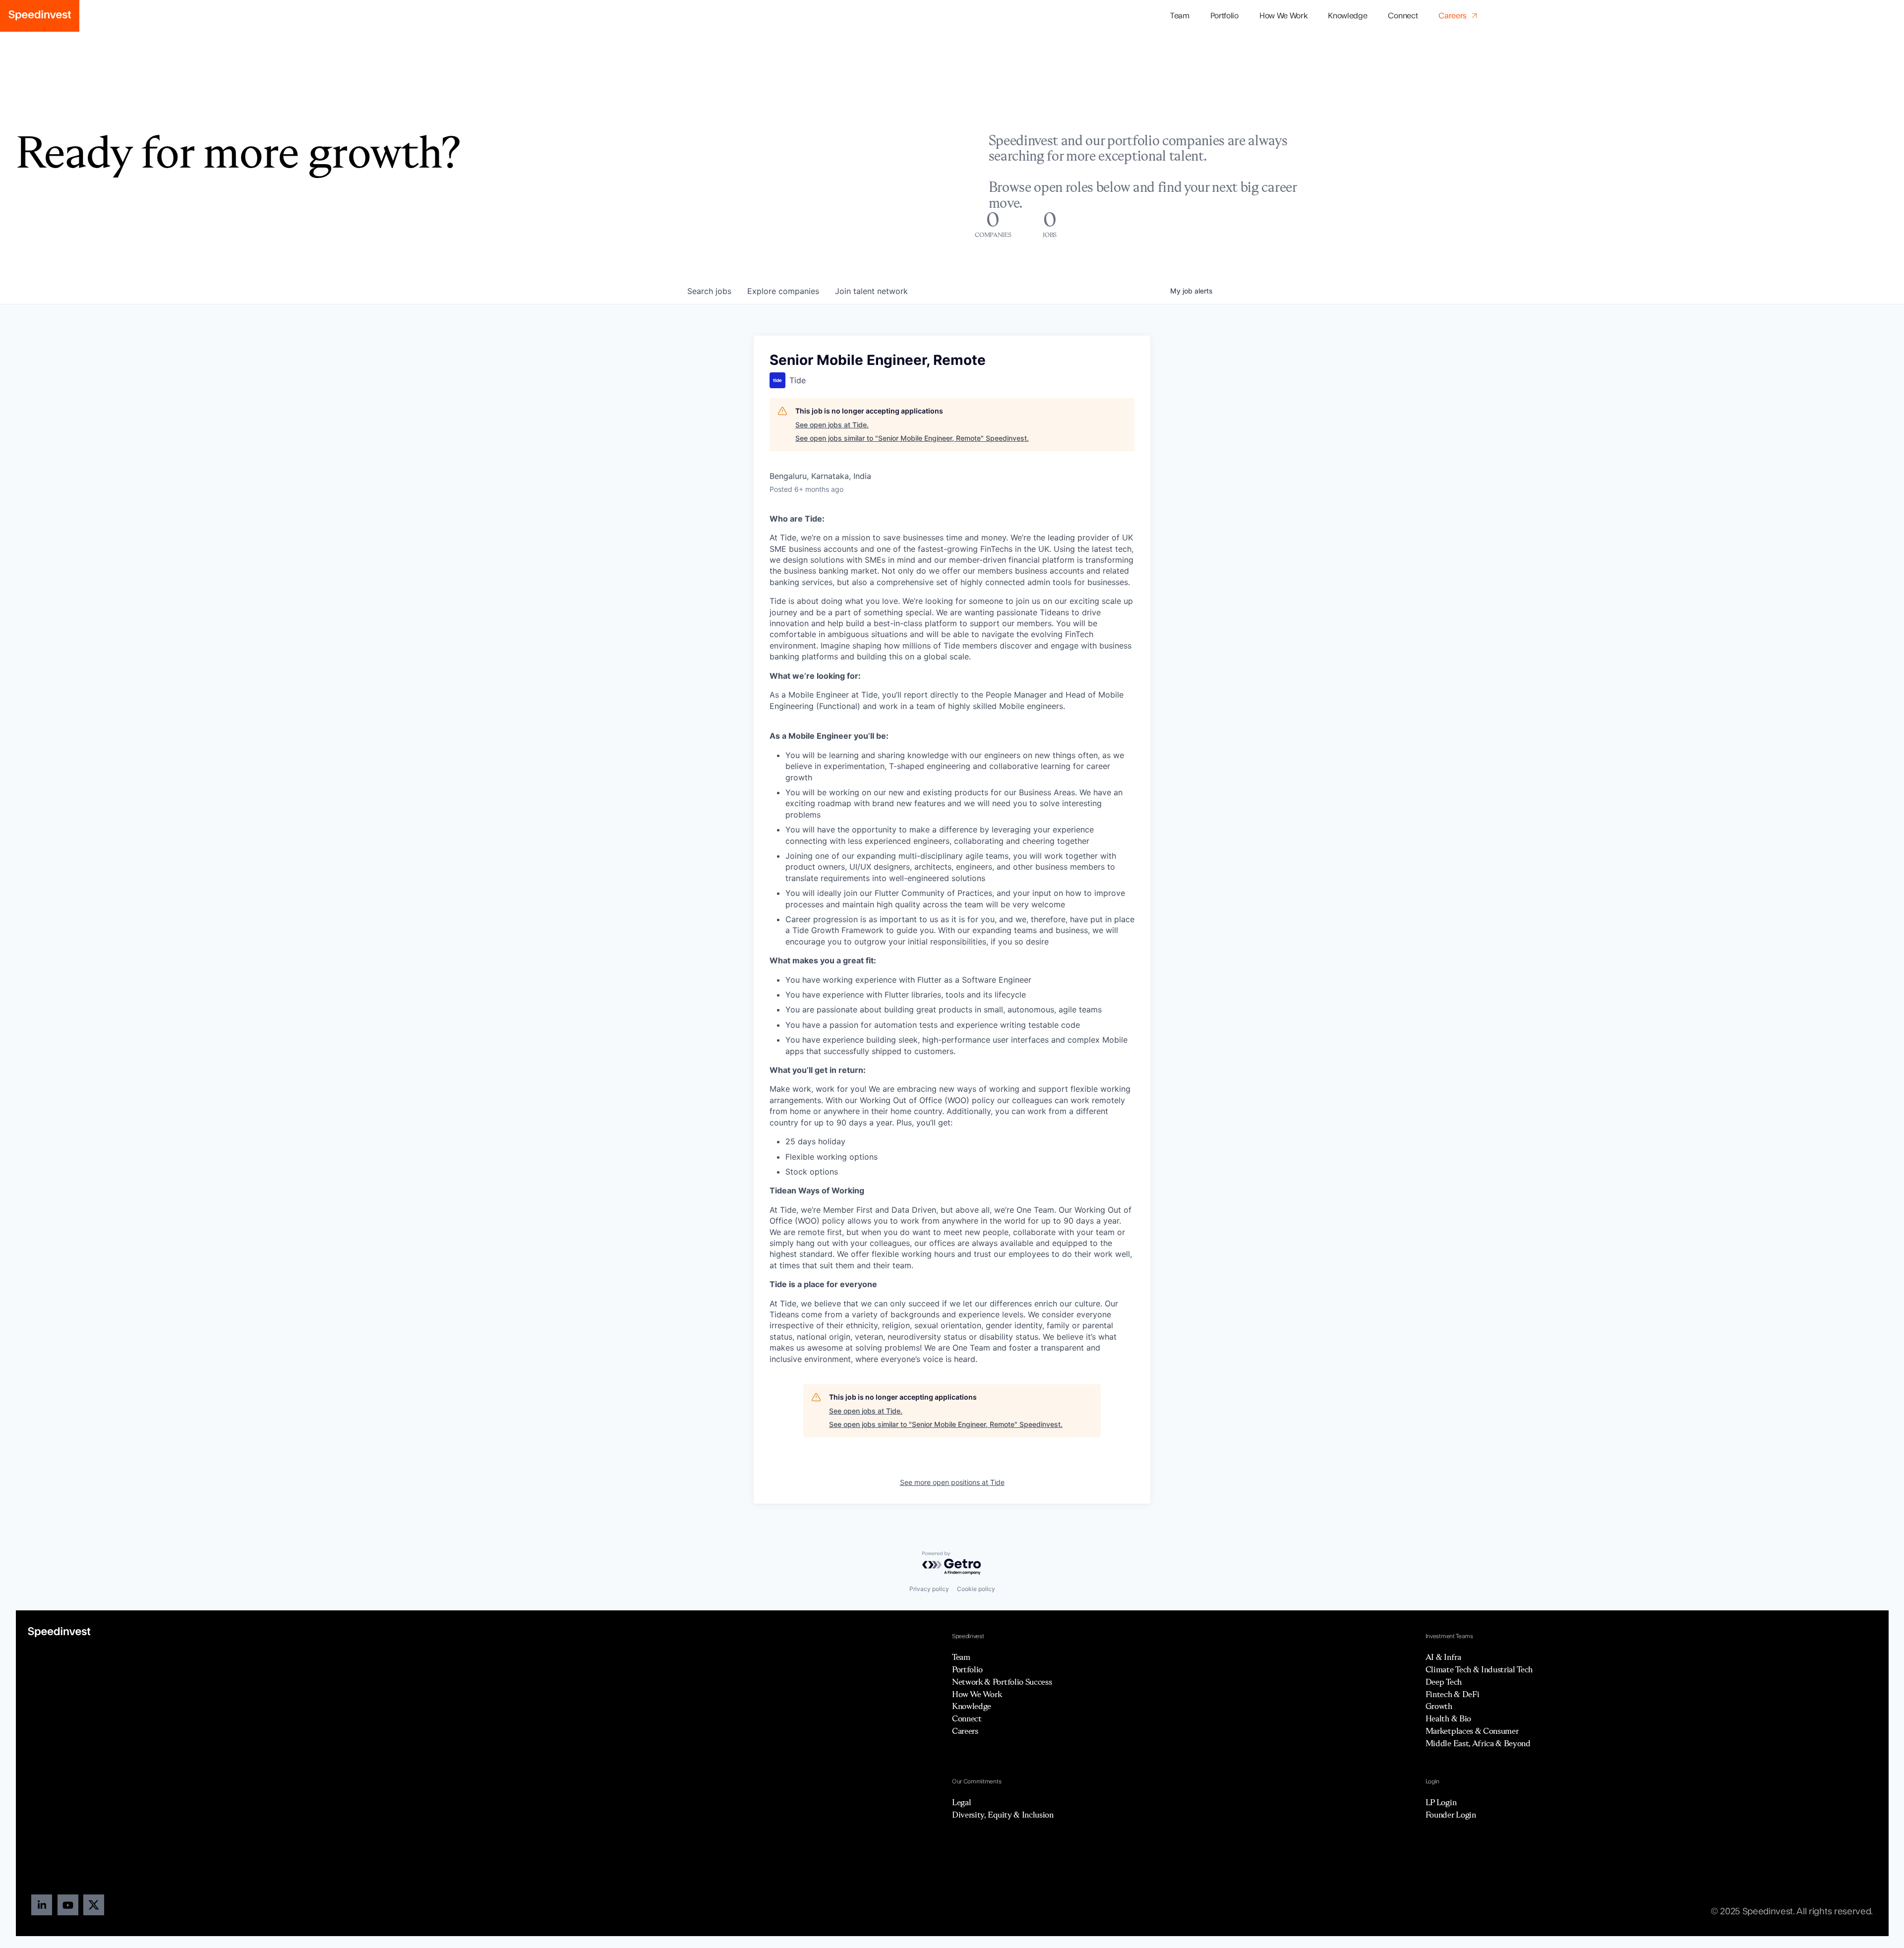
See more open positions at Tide (952, 1482)
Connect (1403, 16)
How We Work (1283, 16)
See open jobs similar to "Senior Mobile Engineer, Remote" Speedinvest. (912, 438)
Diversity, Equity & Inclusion (1003, 1815)
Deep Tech (1444, 1682)
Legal (961, 1802)
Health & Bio (1448, 1718)
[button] (1224, 16)
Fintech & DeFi (1453, 1694)
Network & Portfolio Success (1002, 1682)
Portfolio (967, 1669)
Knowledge (1347, 16)
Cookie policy (976, 1589)
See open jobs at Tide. (832, 425)
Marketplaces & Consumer (1472, 1731)
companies (783, 291)
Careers (965, 1731)
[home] (40, 16)
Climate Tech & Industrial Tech (1479, 1669)
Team (1180, 16)
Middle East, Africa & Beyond (1478, 1743)
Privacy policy (929, 1589)
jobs (709, 291)
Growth (1439, 1706)
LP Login (1441, 1802)
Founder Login (1451, 1815)
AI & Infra (1443, 1657)
